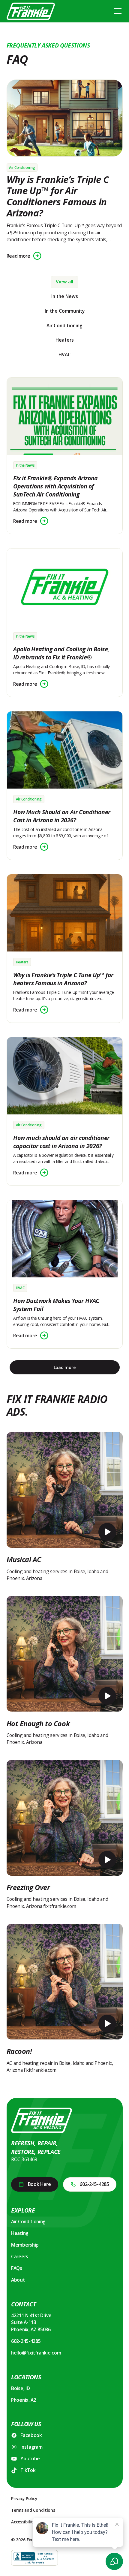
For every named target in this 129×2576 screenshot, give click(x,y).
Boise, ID (20, 2388)
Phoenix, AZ (24, 2400)
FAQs (17, 2268)
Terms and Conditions (33, 2510)
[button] (117, 11)
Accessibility (23, 2522)
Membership (25, 2245)
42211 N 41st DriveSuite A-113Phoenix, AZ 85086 (31, 2322)
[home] (31, 11)
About (18, 2280)
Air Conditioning (28, 2221)
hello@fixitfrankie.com (36, 2353)
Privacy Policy (24, 2498)
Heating (20, 2233)
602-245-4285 (26, 2341)
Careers (20, 2256)
